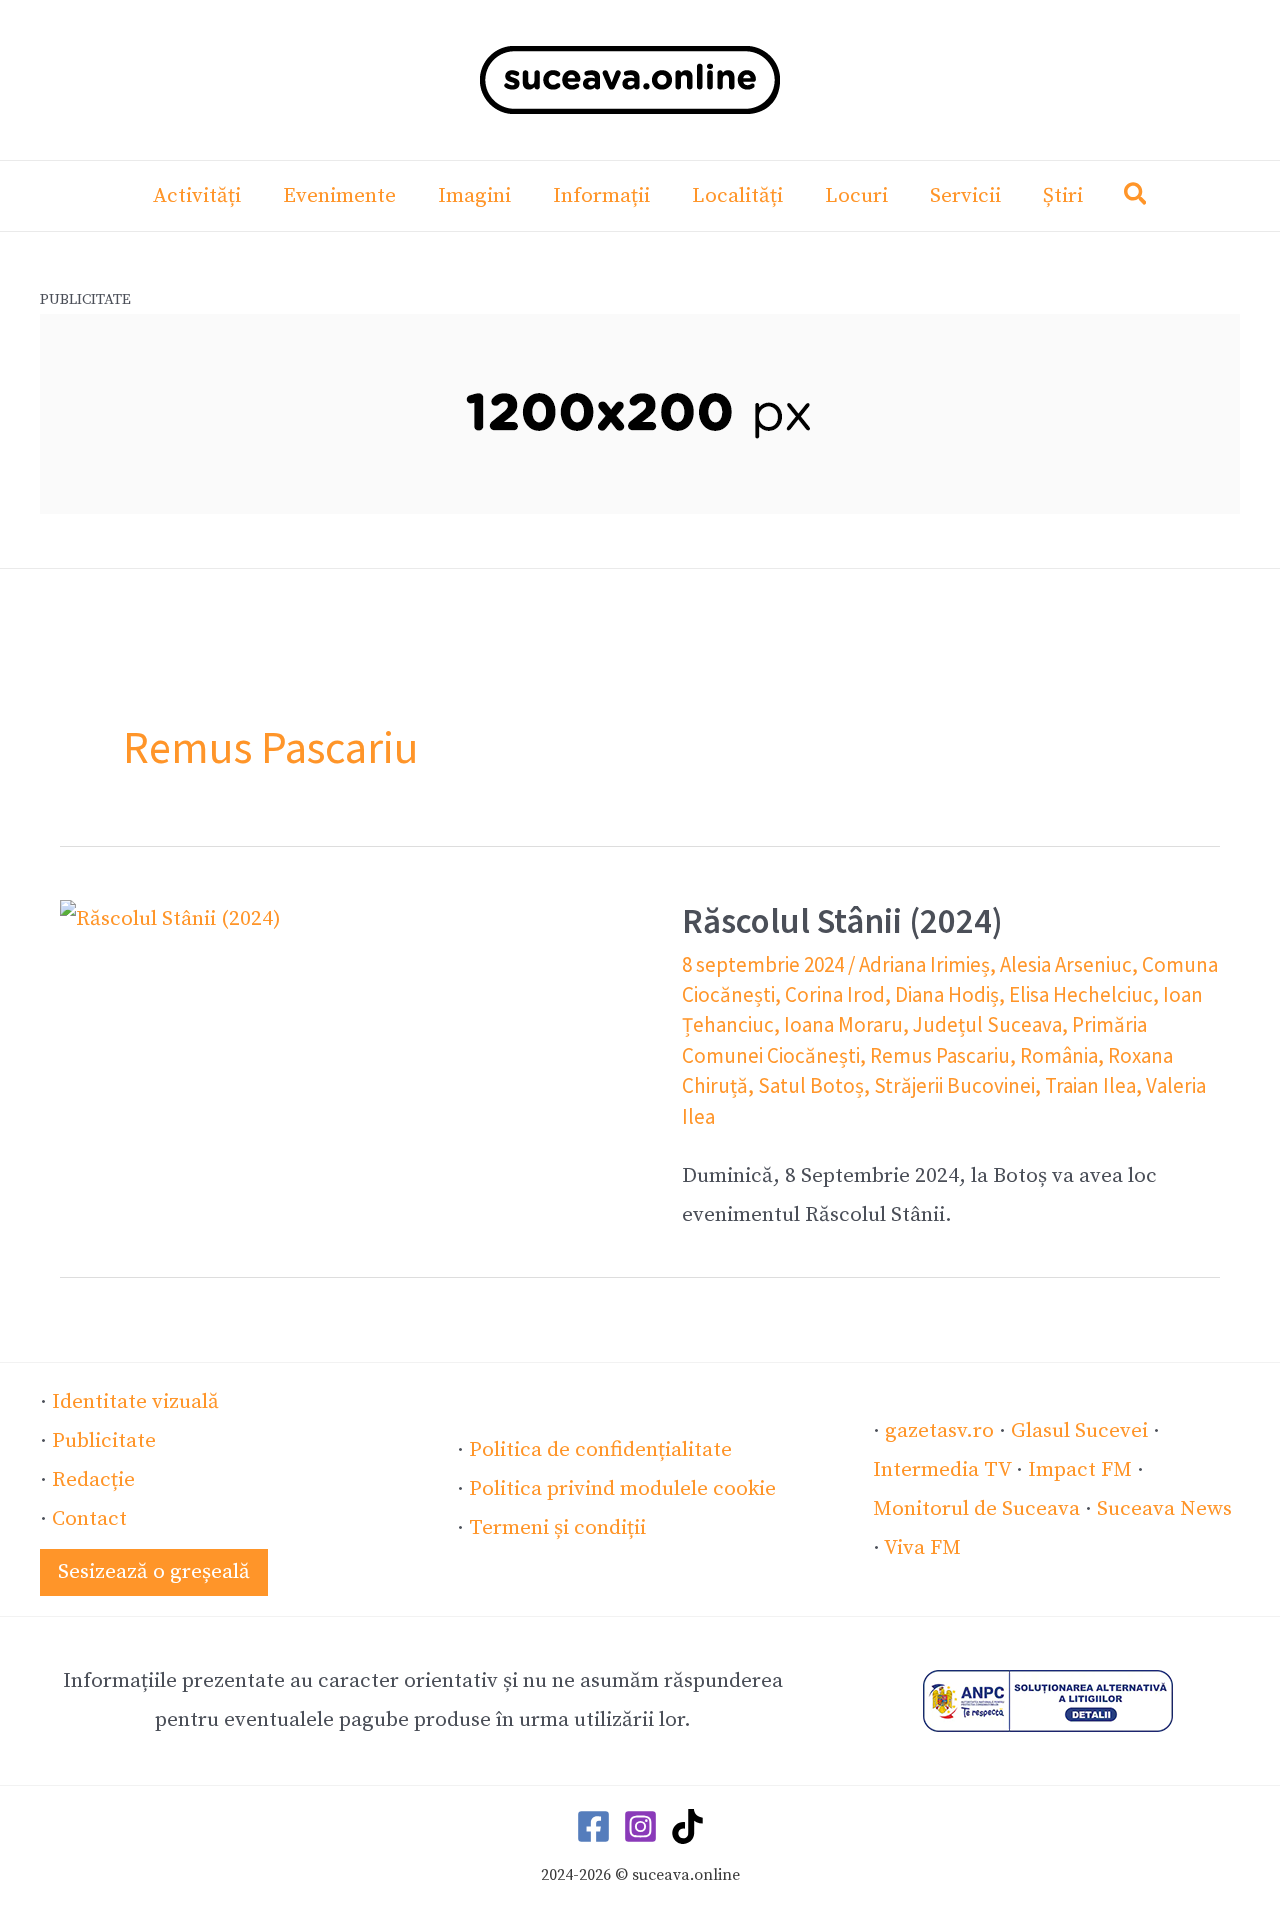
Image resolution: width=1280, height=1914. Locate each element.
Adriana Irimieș (924, 964)
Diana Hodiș (947, 994)
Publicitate (104, 1441)
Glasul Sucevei (1079, 1431)
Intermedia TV (942, 1470)
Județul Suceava (987, 1024)
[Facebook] (593, 1826)
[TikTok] (687, 1826)
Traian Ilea (1090, 1085)
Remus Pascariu (940, 1055)
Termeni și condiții (557, 1528)
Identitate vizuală (135, 1402)
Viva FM (922, 1548)
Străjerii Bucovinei (954, 1085)
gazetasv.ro (939, 1431)
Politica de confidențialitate (600, 1450)
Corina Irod (835, 994)
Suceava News (1164, 1509)
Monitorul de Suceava (976, 1509)
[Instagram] (640, 1826)
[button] (1136, 198)
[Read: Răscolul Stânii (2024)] (170, 919)
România (1059, 1055)
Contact (89, 1519)
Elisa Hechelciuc (1081, 994)
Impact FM (1080, 1470)
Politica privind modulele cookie (622, 1489)
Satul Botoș (811, 1085)
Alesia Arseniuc (1066, 964)
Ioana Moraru (843, 1024)
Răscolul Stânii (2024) (842, 921)
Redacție (93, 1480)
